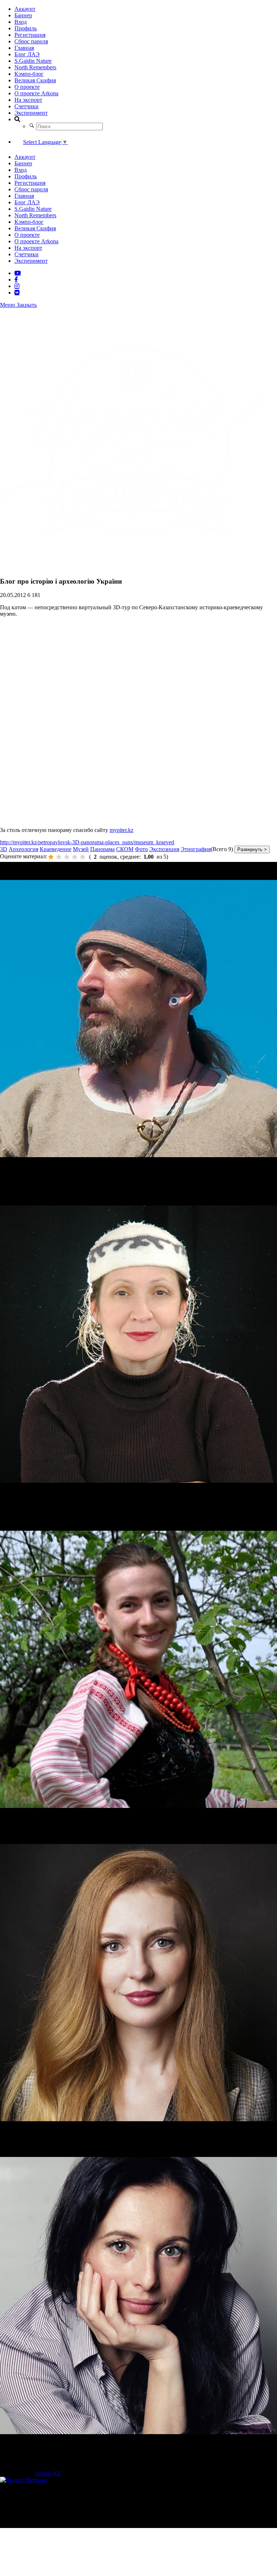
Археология (23, 849)
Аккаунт (25, 9)
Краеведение (56, 849)
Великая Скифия (35, 80)
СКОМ (125, 849)
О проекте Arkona (36, 93)
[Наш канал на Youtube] (18, 273)
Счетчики (27, 106)
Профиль (26, 28)
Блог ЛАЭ (27, 54)
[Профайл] (138, 1019)
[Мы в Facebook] (16, 279)
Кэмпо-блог (29, 74)
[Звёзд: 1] (51, 857)
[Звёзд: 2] (59, 857)
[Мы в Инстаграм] (17, 286)
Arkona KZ (48, 2473)
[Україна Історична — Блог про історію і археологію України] (132, 567)
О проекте (27, 87)
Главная (24, 48)
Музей (81, 849)
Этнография (196, 849)
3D (4, 849)
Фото (141, 849)
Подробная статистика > (63, 2525)
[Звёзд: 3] (67, 857)
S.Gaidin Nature (33, 61)
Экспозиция (164, 849)
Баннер (23, 15)
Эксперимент (31, 113)
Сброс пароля (31, 41)
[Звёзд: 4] (75, 857)
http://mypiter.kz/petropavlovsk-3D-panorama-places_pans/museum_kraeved (87, 842)
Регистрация (30, 35)
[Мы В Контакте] (17, 292)
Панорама (102, 849)
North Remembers (35, 67)
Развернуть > (252, 849)
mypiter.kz (122, 830)
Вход (21, 22)
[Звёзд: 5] (83, 857)
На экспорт (28, 100)
